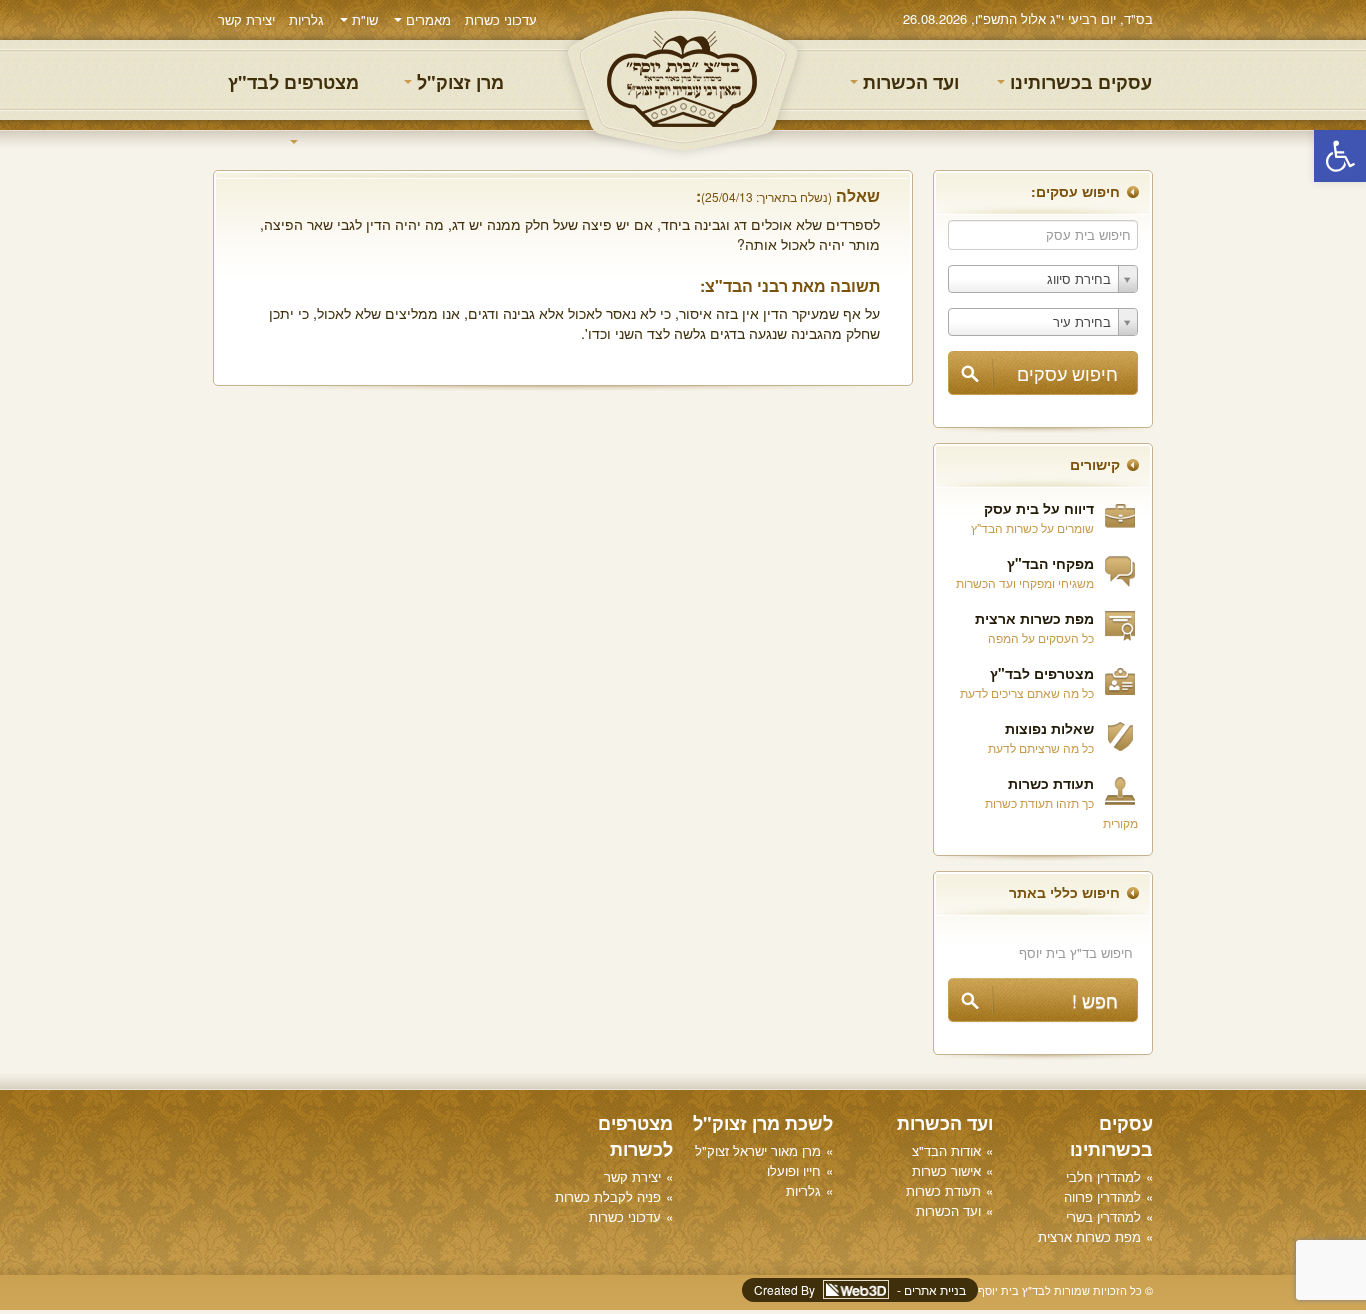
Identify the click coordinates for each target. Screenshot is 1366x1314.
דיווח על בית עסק (1039, 508)
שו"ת (363, 19)
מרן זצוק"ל (458, 82)
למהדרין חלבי (1103, 1176)
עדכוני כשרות (501, 19)
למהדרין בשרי (1103, 1216)
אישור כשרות (946, 1170)
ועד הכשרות (908, 82)
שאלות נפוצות (1049, 728)
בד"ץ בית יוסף (683, 80)
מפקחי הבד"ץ (1050, 563)
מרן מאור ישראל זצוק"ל (758, 1150)
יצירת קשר (246, 19)
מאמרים (426, 19)
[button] (1340, 156)
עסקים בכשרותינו (1078, 82)
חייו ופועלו (794, 1170)
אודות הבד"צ (946, 1150)
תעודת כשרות (1051, 783)
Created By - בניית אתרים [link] (860, 1289)
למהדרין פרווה (1102, 1196)
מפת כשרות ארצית (1034, 618)
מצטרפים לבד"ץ (293, 82)
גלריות (306, 19)
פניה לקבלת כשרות (608, 1196)
